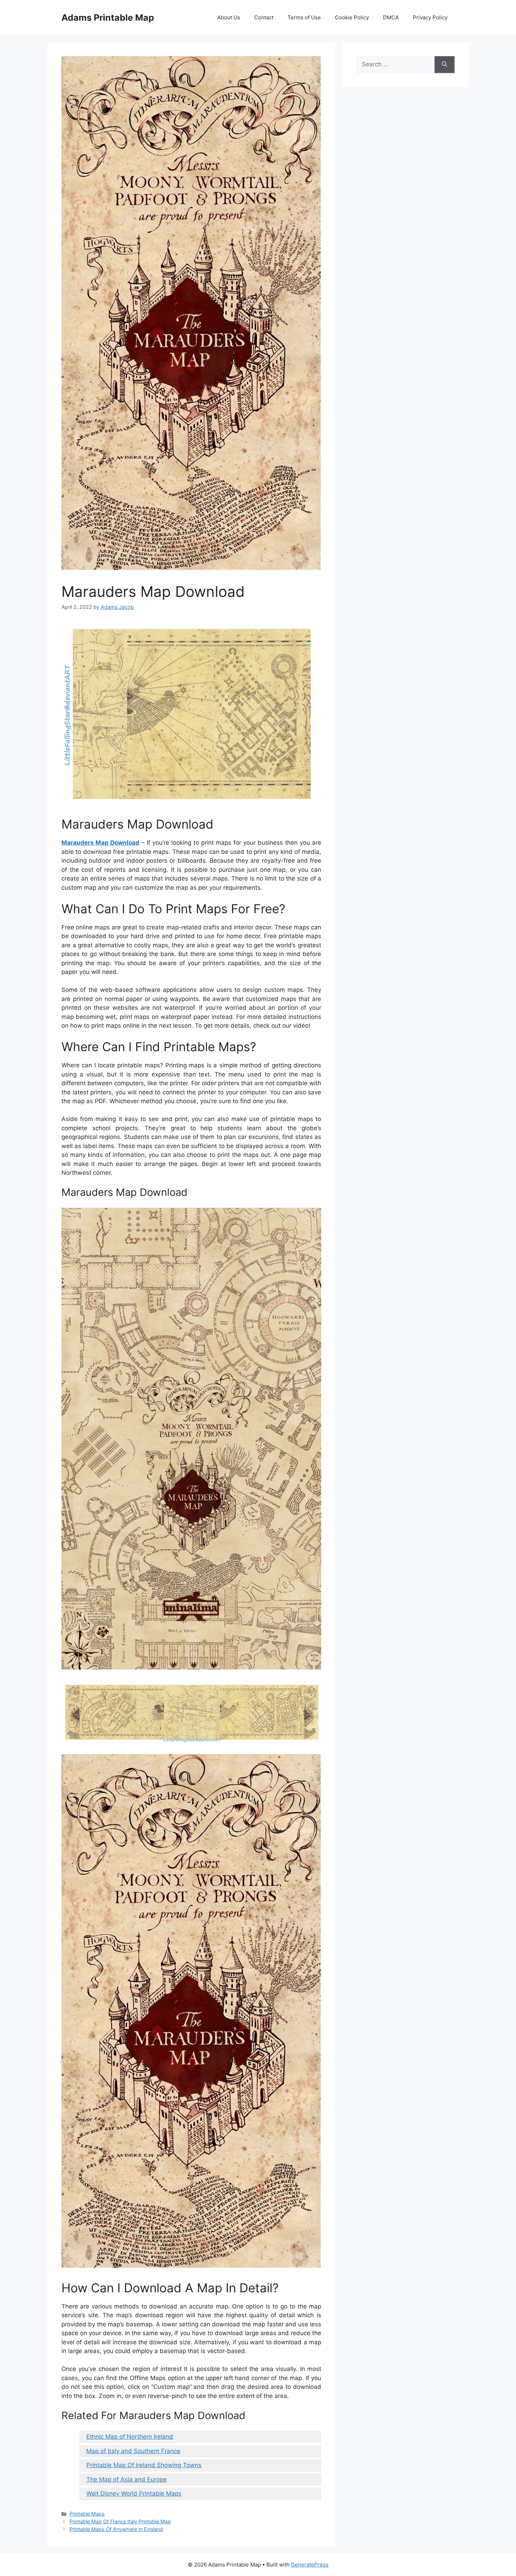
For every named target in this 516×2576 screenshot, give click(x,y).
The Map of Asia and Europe (127, 2479)
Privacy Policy (430, 17)
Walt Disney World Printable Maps (134, 2493)
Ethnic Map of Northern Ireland (130, 2437)
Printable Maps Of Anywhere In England (116, 2529)
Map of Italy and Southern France (133, 2451)
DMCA (391, 17)
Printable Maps (87, 2514)
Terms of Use (304, 17)
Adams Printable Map (108, 18)
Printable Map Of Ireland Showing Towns (144, 2465)
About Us (229, 17)
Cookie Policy (352, 17)
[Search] (445, 65)
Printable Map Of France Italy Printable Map (120, 2521)
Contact (264, 17)
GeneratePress (310, 2565)
